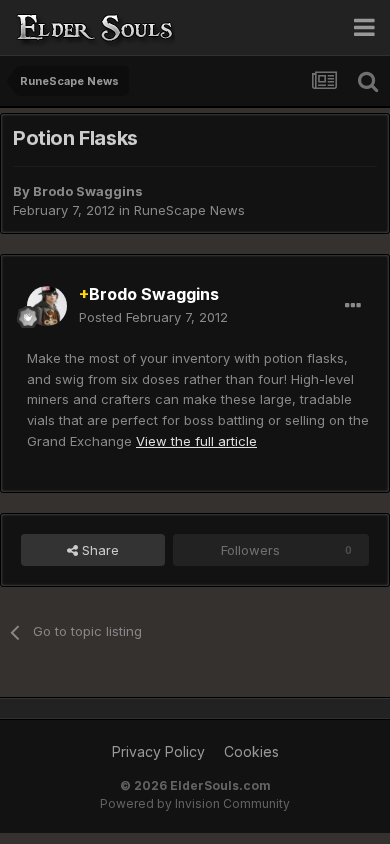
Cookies (251, 751)
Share (98, 550)
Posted (153, 317)
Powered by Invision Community (195, 803)
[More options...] (353, 306)
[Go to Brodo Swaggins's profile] (47, 306)
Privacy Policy (158, 751)
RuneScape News (189, 210)
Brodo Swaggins (88, 191)
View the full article (196, 441)
